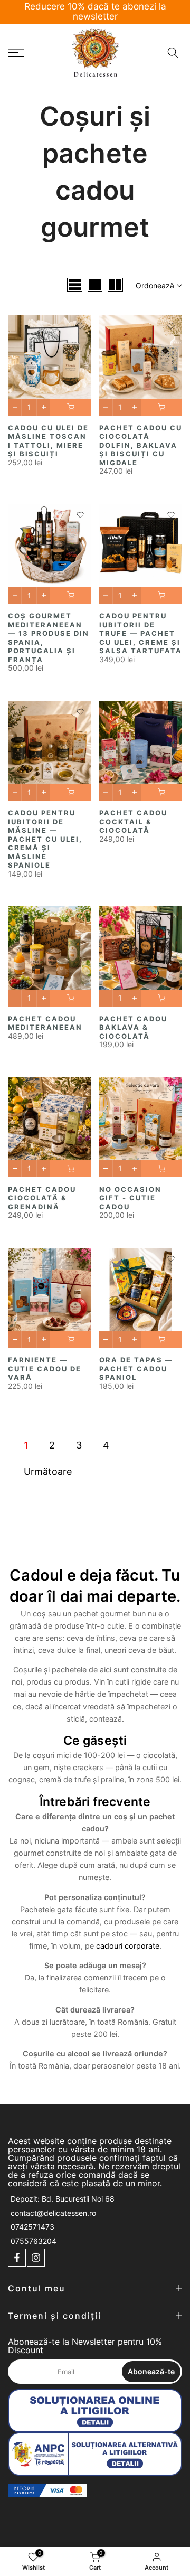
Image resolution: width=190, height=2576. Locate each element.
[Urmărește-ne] (17, 2258)
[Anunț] (95, 7)
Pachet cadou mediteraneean (45, 1023)
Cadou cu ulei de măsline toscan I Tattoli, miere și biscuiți (48, 441)
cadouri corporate (128, 1946)
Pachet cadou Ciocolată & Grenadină (42, 1198)
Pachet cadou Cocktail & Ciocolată (133, 821)
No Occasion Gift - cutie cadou (130, 1198)
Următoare (48, 1472)
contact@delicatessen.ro (53, 2213)
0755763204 (34, 2241)
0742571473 (32, 2227)
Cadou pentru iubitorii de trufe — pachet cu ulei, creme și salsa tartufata (141, 633)
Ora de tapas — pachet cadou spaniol (136, 1369)
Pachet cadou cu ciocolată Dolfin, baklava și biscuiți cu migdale (141, 445)
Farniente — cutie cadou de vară (45, 1369)
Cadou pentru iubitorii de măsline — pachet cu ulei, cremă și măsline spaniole (45, 839)
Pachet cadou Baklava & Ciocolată (133, 1027)
